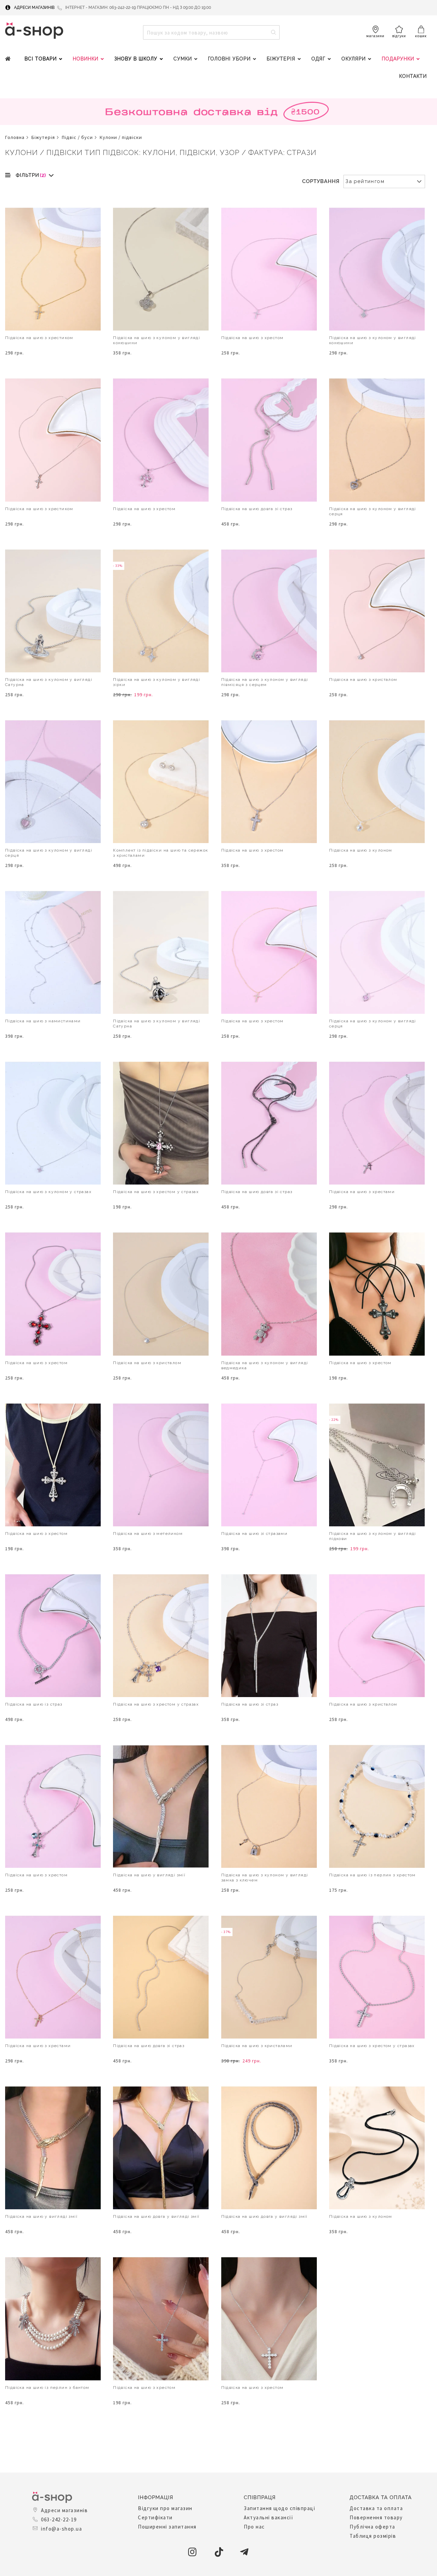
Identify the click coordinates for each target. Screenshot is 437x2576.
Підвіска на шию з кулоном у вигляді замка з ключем (265, 1878)
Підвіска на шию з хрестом (252, 338)
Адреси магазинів (34, 8)
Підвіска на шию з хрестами (362, 1192)
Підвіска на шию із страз (34, 1704)
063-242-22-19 (59, 2519)
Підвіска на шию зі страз (250, 1704)
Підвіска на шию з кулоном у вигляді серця (373, 511)
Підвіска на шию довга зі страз (257, 509)
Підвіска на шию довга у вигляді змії (156, 2216)
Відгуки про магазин (165, 2508)
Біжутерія (43, 137)
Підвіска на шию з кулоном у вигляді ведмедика (265, 1365)
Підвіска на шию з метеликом (148, 1534)
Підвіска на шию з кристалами (257, 2046)
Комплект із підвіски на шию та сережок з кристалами (160, 853)
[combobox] (211, 32)
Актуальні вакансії (269, 2517)
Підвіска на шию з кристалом (363, 680)
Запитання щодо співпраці (279, 2508)
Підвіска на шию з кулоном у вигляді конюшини (157, 340)
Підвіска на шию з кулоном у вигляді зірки (157, 682)
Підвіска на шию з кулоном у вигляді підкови (373, 1536)
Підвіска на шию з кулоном (361, 850)
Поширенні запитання (167, 2527)
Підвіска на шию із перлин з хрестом (372, 1875)
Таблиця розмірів (373, 2536)
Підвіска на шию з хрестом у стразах (156, 1192)
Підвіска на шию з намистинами (43, 1021)
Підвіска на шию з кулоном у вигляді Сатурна (49, 682)
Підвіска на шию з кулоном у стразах (48, 1192)
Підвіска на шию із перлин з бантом (47, 2388)
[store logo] (34, 31)
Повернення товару (376, 2517)
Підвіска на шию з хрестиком (39, 338)
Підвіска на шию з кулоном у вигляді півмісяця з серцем (265, 682)
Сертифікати (155, 2517)
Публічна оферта (372, 2527)
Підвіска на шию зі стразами (255, 1534)
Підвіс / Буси (77, 137)
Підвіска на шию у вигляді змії (149, 1875)
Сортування (321, 181)
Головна (15, 137)
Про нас (254, 2527)
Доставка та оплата (376, 2508)
